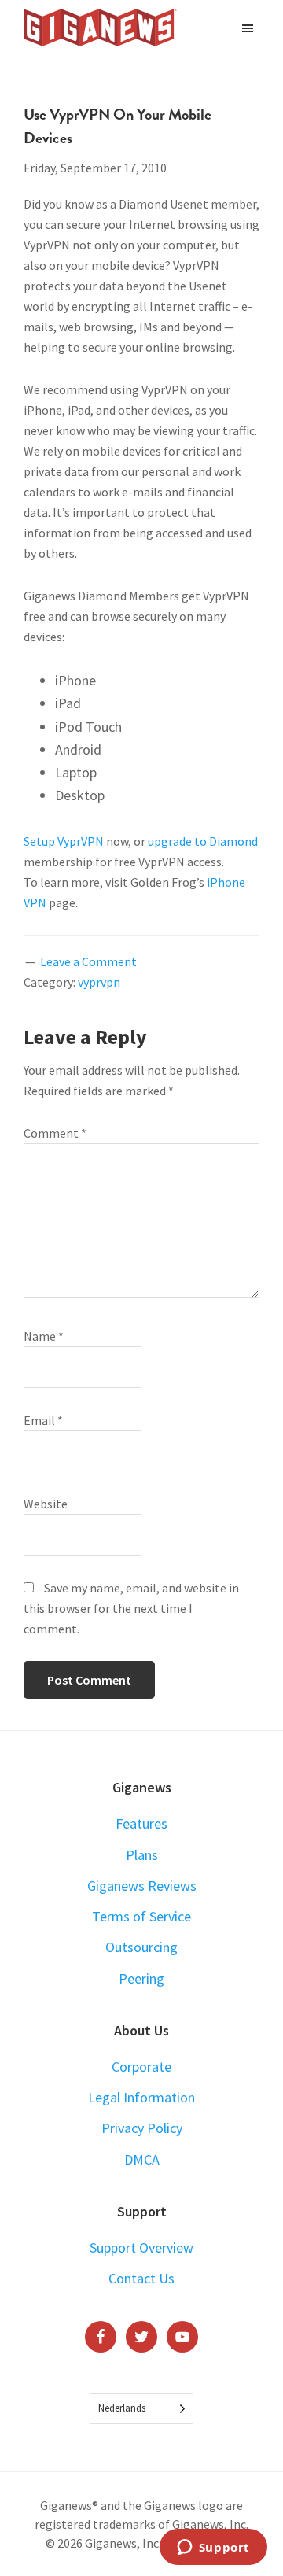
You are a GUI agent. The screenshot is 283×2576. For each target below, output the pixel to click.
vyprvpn (99, 982)
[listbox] (141, 2409)
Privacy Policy (142, 2128)
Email (43, 1420)
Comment (55, 1133)
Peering (141, 1978)
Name (44, 1336)
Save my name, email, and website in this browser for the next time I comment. (131, 1608)
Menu (250, 28)
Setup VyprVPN (64, 841)
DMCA (142, 2159)
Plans (142, 1855)
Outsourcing (141, 1947)
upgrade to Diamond (203, 841)
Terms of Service (141, 1916)
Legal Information (141, 2097)
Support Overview (141, 2248)
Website (46, 1504)
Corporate (141, 2067)
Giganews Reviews (142, 1886)
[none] (141, 2409)
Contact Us (141, 2278)
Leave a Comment (88, 961)
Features (141, 1823)
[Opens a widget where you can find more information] (213, 2548)
